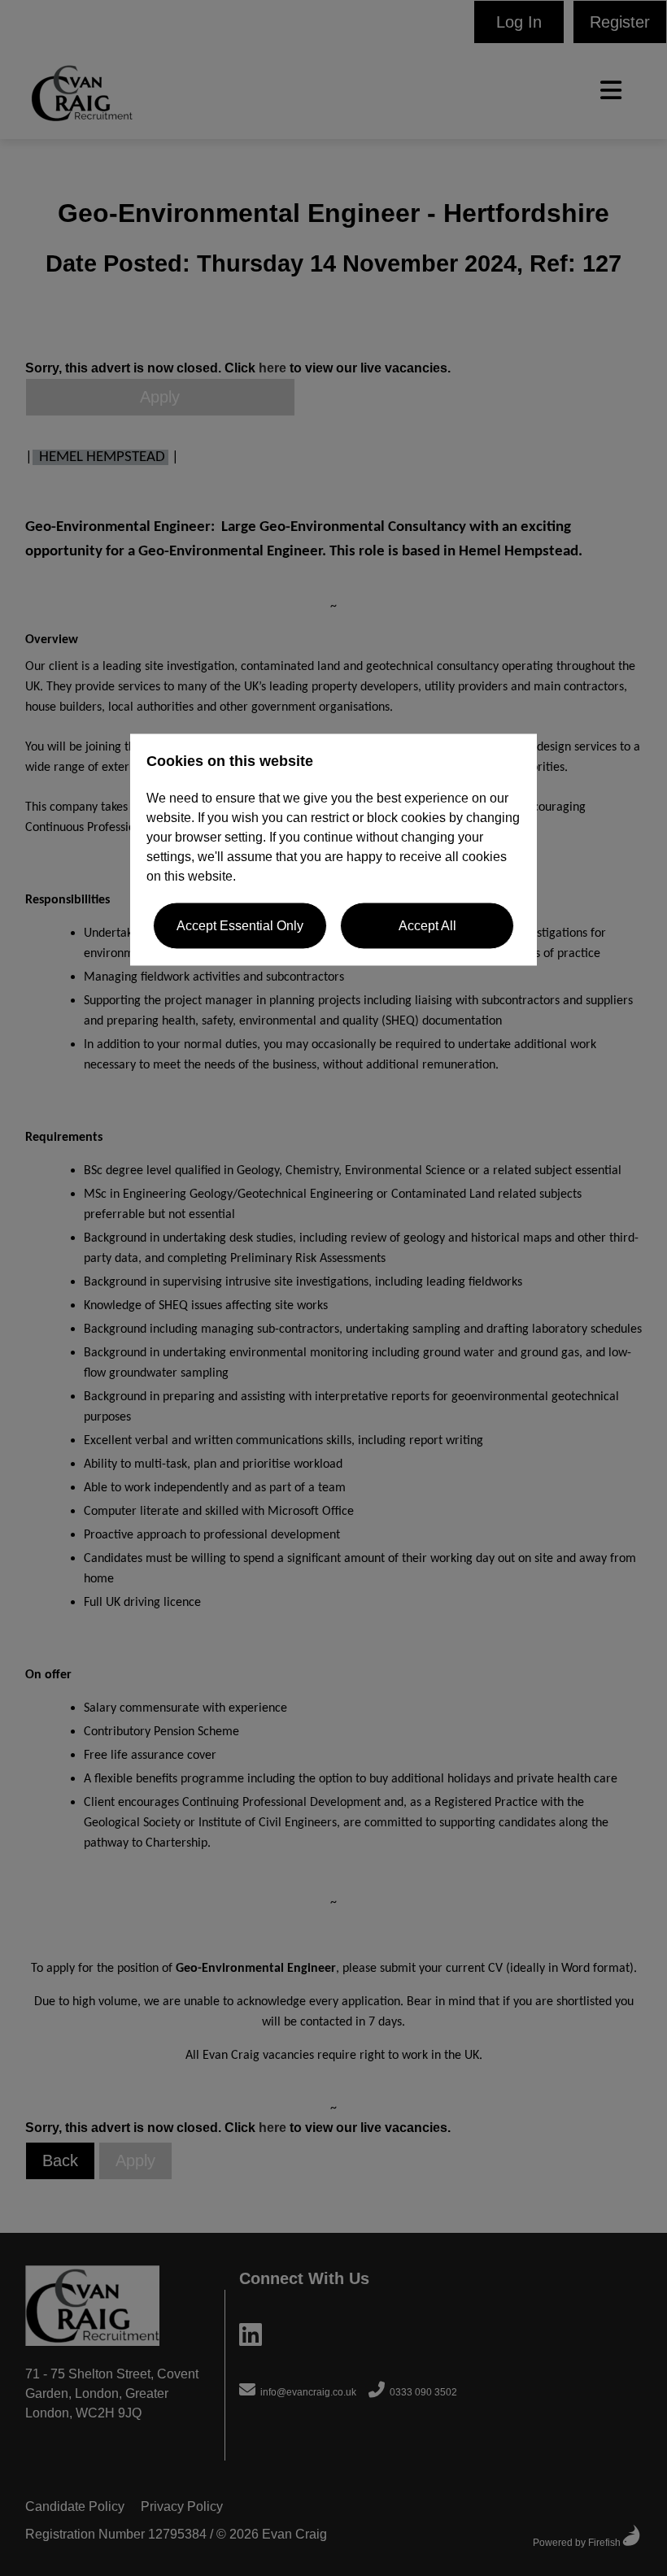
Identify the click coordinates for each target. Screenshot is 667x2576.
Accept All (427, 926)
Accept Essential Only (240, 926)
